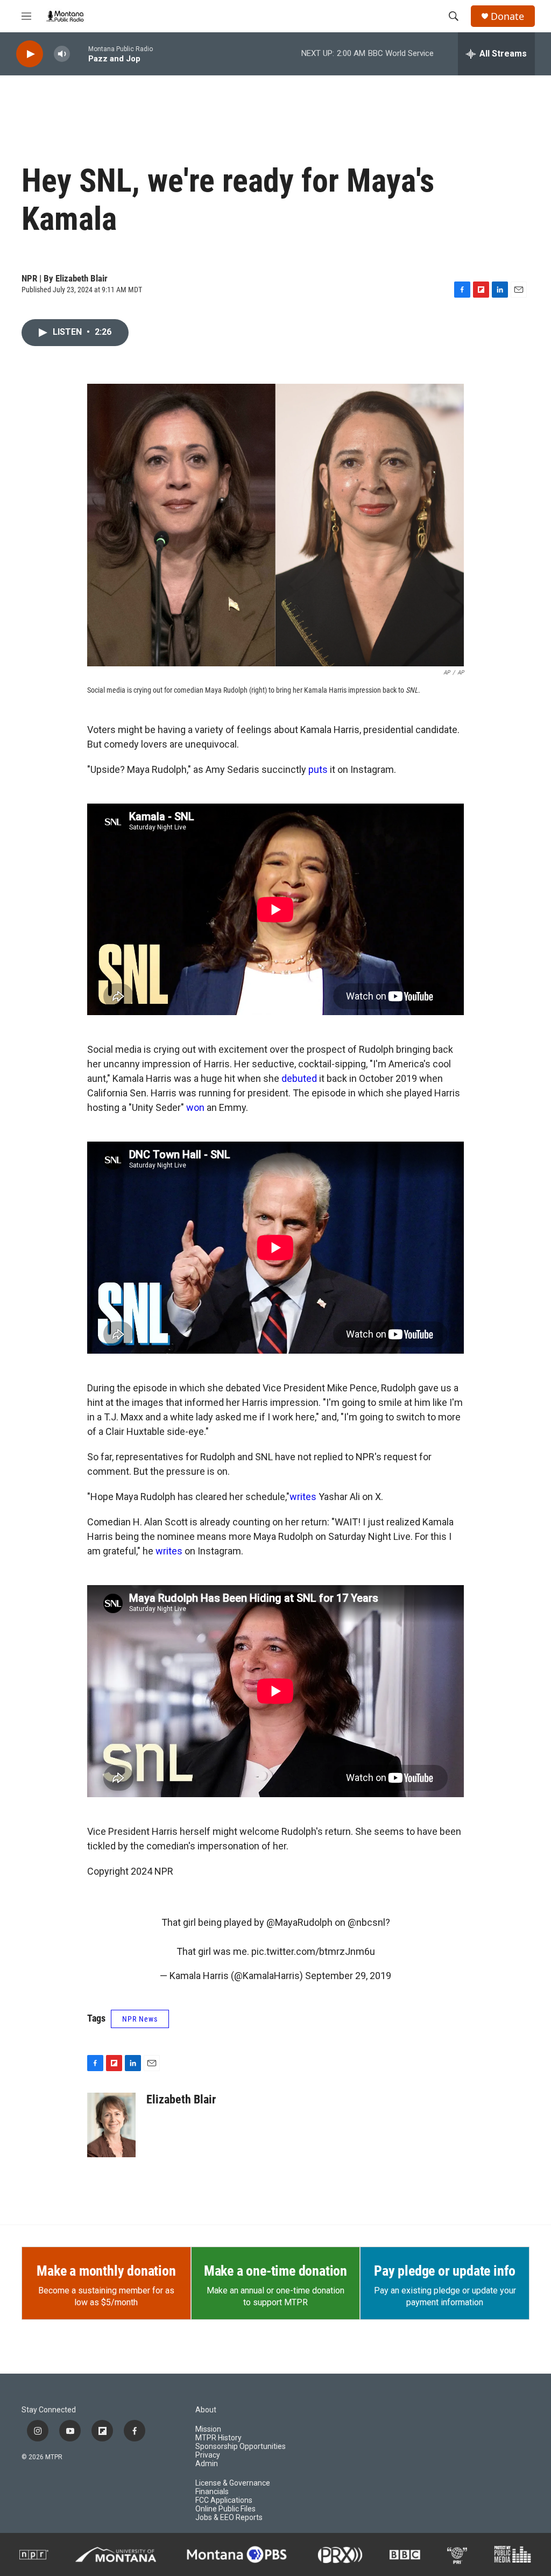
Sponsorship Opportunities (241, 2447)
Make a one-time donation (275, 2271)
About (206, 2410)
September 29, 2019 (348, 1976)
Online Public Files (225, 2509)
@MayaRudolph (299, 1922)
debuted (299, 1078)
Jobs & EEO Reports (229, 2518)
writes (303, 1497)
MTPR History (218, 2438)
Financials (212, 2492)
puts (318, 769)
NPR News (140, 2019)
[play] (30, 54)
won (195, 1107)
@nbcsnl (366, 1922)
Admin (207, 2464)
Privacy (208, 2455)
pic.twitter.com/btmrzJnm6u (313, 1951)
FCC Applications (224, 2500)
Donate (507, 16)
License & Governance (233, 2483)
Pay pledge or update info (445, 2271)
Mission (208, 2429)
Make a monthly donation (106, 2271)
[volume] (62, 54)
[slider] (79, 54)
